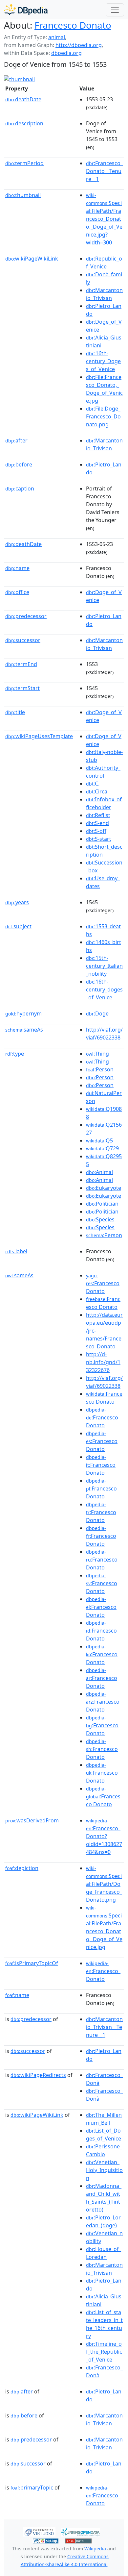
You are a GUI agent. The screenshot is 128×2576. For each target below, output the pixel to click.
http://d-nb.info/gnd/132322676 (103, 1362)
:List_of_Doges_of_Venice (104, 2135)
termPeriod (24, 163)
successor (23, 640)
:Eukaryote (104, 1188)
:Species (100, 1219)
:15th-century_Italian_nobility (104, 966)
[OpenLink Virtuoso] (39, 2531)
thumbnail (23, 195)
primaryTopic (32, 2488)
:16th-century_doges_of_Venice (104, 989)
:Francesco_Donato (103, 1971)
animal (57, 37)
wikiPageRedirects (38, 2075)
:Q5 (99, 1140)
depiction (22, 1868)
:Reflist (98, 815)
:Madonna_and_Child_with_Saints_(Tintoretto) (104, 2198)
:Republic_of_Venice (104, 263)
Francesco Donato (73, 25)
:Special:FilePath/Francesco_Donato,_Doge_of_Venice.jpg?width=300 (104, 219)
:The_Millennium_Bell (104, 2119)
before (19, 464)
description (24, 123)
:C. (93, 784)
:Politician (102, 1204)
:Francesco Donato (103, 1284)
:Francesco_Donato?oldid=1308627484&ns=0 (104, 1837)
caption (20, 488)
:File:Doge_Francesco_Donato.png (103, 416)
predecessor (26, 616)
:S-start (99, 839)
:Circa (97, 791)
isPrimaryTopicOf (32, 1963)
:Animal (99, 1172)
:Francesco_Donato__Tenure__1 (104, 171)
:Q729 (102, 1148)
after (16, 440)
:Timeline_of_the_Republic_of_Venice (104, 2352)
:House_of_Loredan (104, 2253)
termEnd (21, 664)
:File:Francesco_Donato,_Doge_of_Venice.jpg (104, 389)
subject (18, 926)
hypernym (23, 1013)
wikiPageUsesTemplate (39, 736)
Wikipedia (95, 2549)
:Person (100, 1069)
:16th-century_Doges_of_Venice (103, 361)
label (16, 1251)
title (15, 712)
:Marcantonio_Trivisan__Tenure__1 (104, 2027)
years (17, 902)
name (17, 568)
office (17, 592)
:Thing (97, 1054)
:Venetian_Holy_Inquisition (104, 2170)
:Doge (97, 1013)
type (15, 1054)
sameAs (24, 1030)
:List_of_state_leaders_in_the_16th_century (104, 2324)
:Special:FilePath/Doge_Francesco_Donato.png (104, 1884)
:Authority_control (103, 772)
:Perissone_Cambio (104, 2150)
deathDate (23, 99)
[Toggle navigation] (115, 10)
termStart (22, 688)
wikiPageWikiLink (32, 259)
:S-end (97, 823)
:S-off (96, 831)
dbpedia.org (66, 53)
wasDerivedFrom (32, 1820)
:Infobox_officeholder (104, 803)
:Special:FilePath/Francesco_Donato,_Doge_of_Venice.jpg (104, 1928)
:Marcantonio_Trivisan (104, 294)
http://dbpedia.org (79, 45)
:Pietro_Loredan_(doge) (103, 2221)
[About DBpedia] (26, 10)
